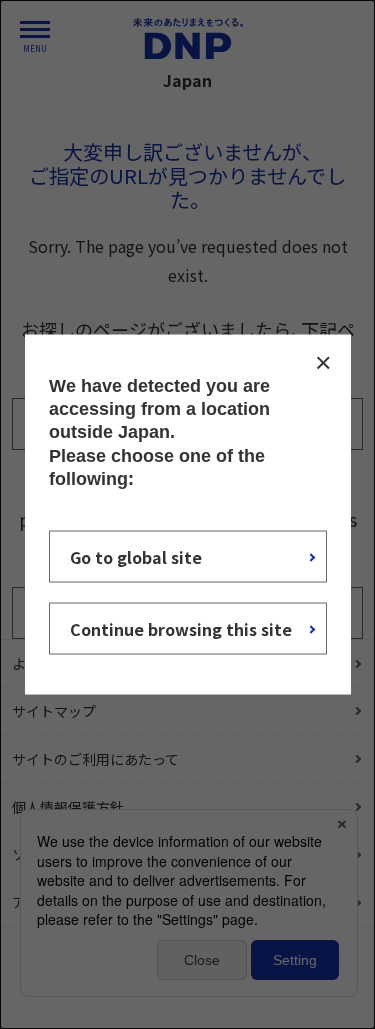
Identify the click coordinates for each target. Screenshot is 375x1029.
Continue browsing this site (181, 629)
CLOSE (323, 362)
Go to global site (136, 557)
